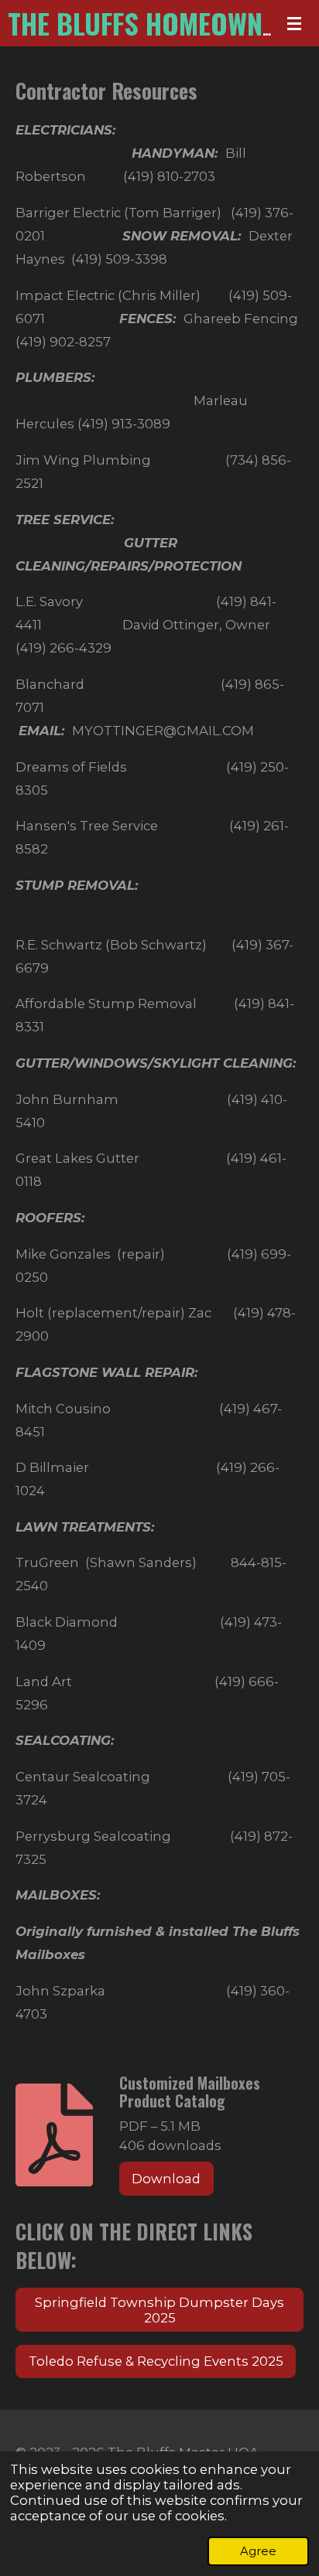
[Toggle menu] (294, 23)
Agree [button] (258, 2551)
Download (166, 2179)
